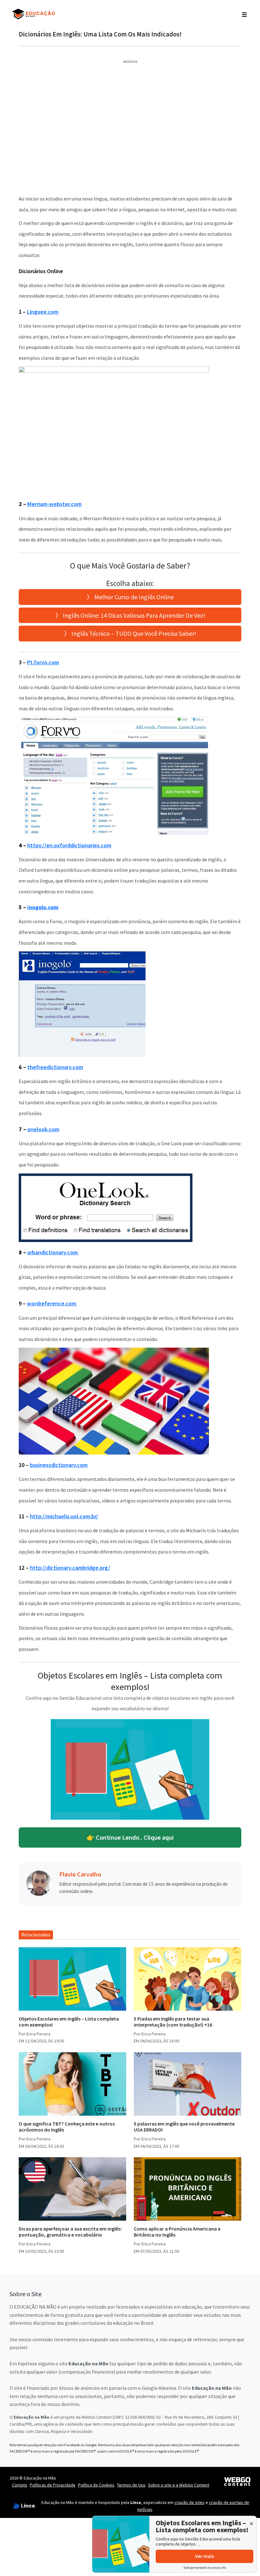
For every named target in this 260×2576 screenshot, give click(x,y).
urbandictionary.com (53, 1252)
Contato (20, 2485)
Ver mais (205, 2556)
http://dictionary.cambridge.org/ (70, 1568)
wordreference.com (52, 1303)
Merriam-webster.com (54, 504)
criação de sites (189, 2502)
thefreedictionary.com (55, 1067)
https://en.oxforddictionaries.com (69, 845)
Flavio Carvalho (80, 1874)
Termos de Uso (131, 2485)
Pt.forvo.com (43, 662)
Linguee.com (43, 312)
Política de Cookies (96, 2485)
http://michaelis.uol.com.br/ (64, 1516)
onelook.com (43, 1129)
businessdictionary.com (59, 1465)
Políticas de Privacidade (53, 2485)
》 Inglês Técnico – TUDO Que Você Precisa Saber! (130, 633)
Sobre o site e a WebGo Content (179, 2485)
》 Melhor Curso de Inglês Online (130, 597)
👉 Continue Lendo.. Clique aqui (130, 1837)
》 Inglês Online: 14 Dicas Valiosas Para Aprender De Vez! (130, 615)
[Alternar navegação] (244, 14)
